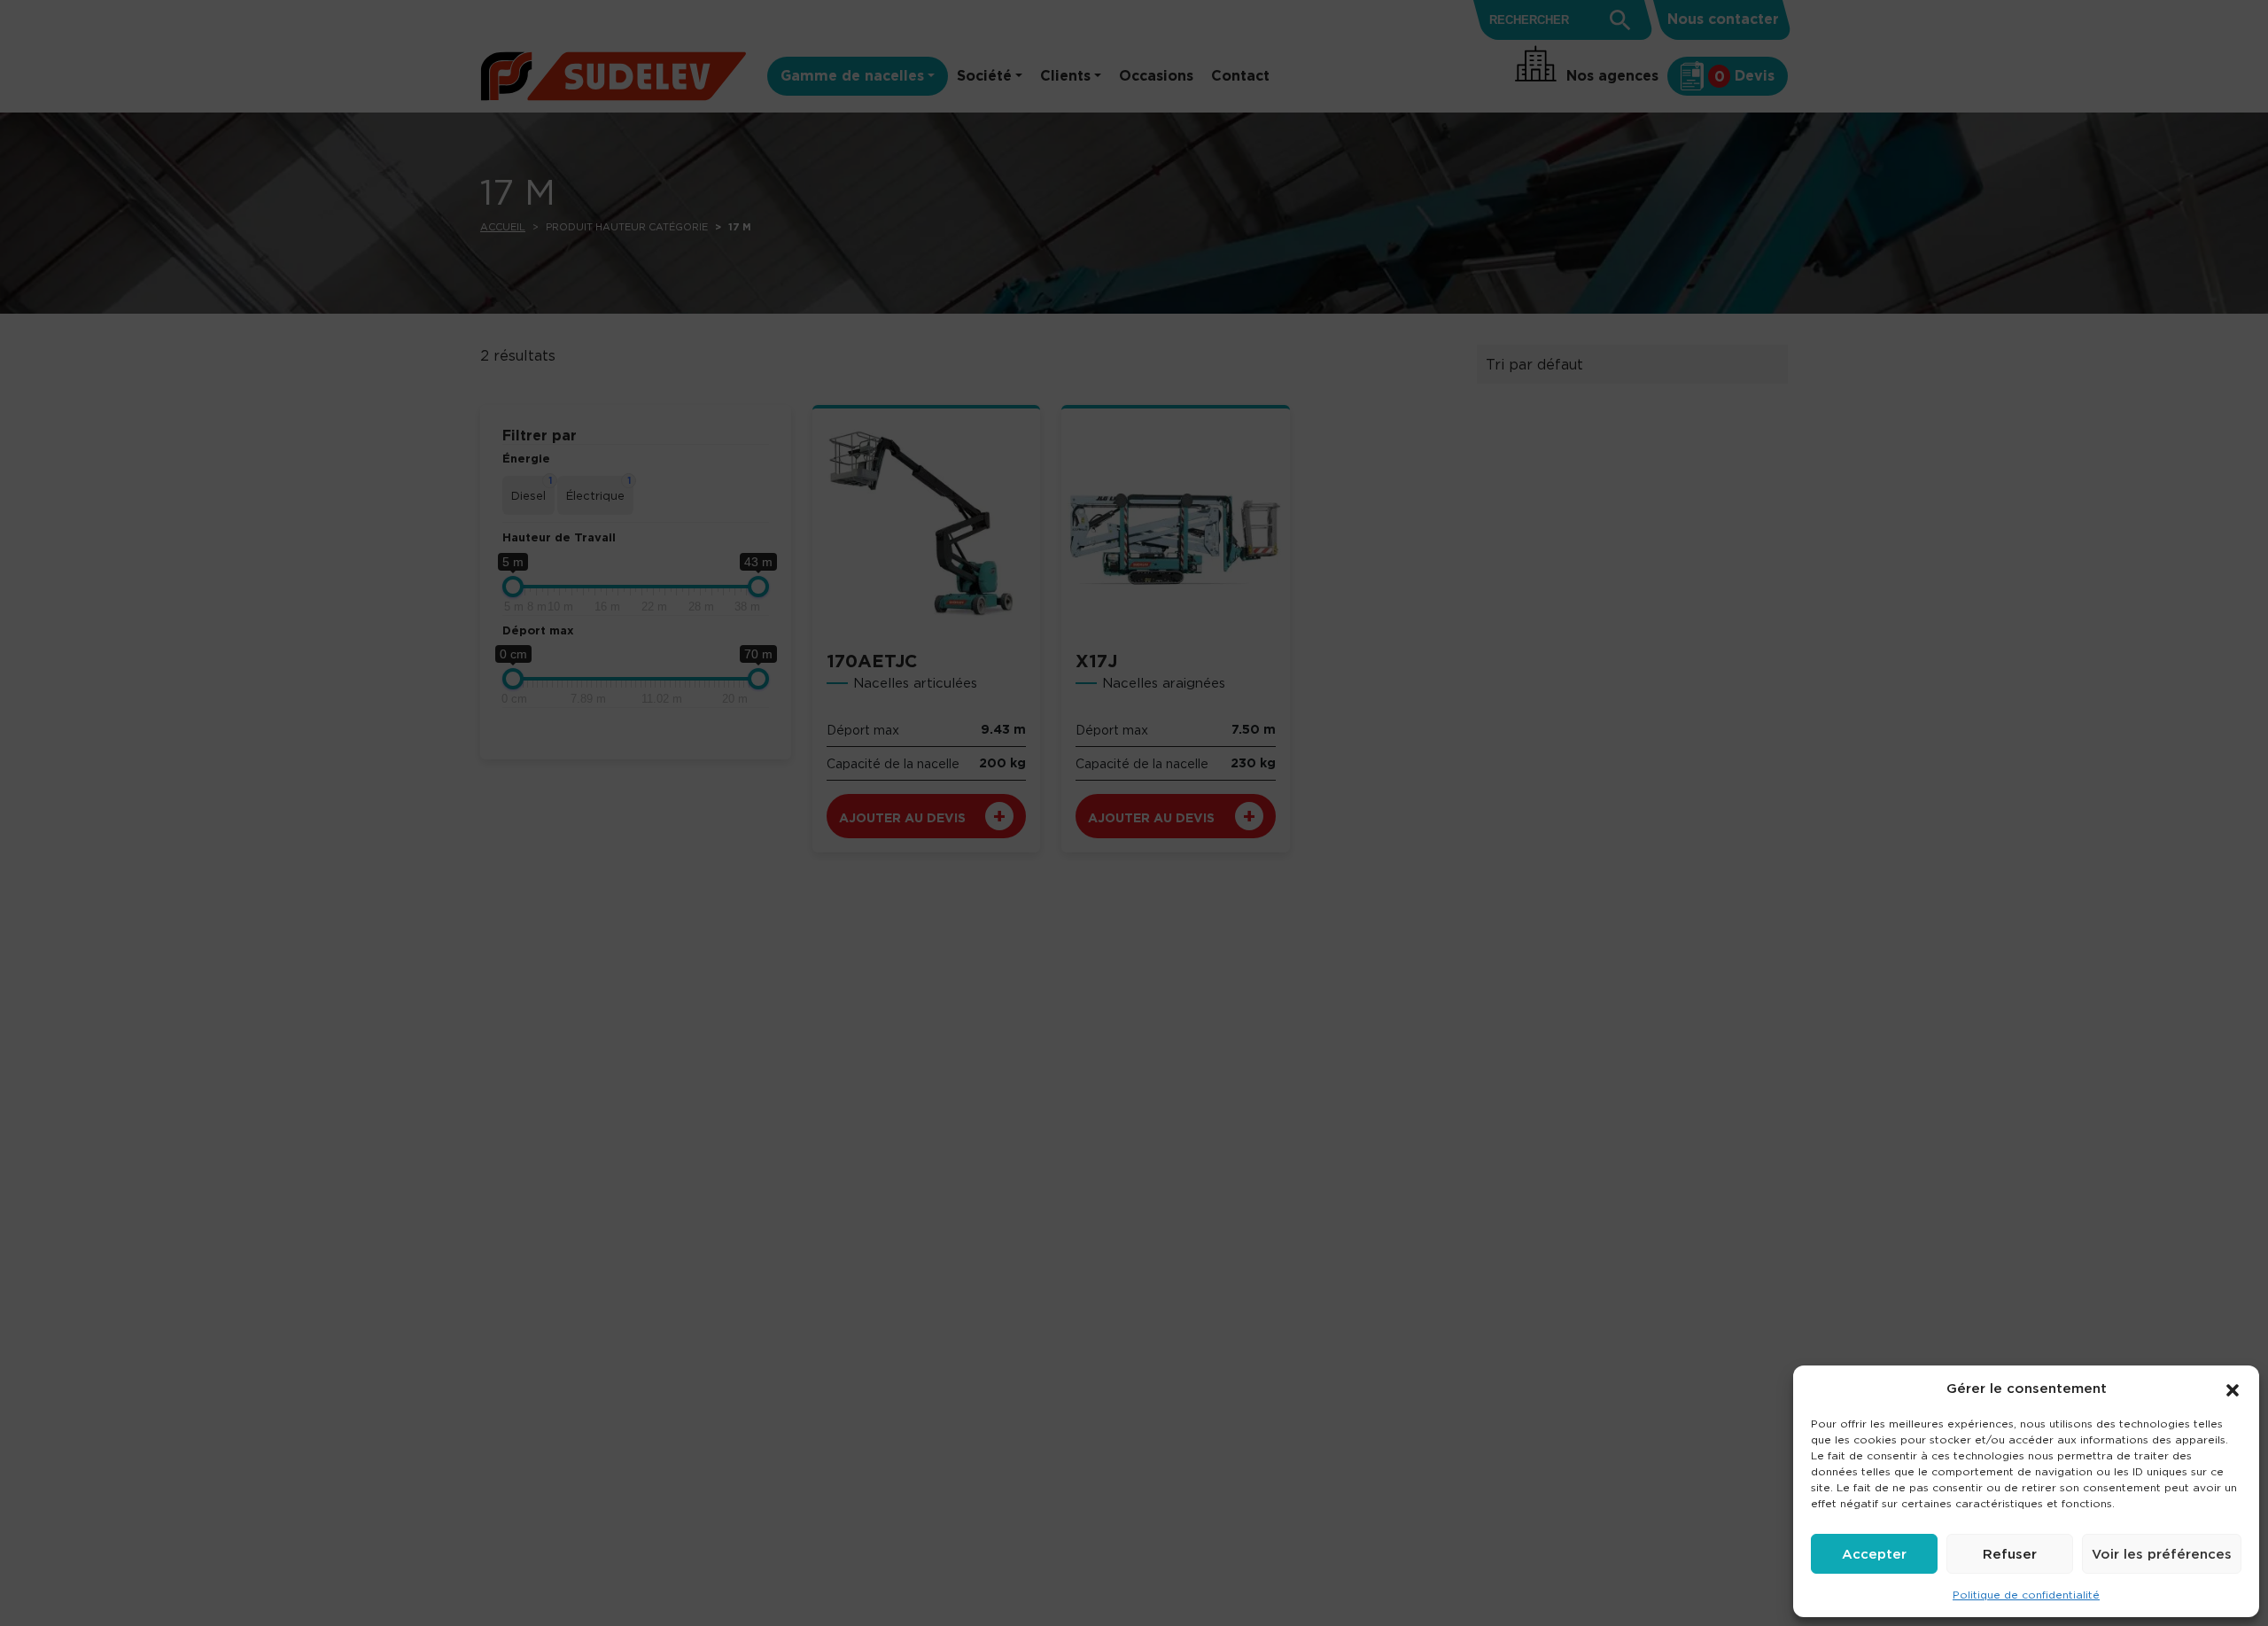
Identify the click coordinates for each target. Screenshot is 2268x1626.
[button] (2233, 1389)
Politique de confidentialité (2026, 1595)
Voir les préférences (2162, 1554)
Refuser (2010, 1554)
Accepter (1874, 1554)
